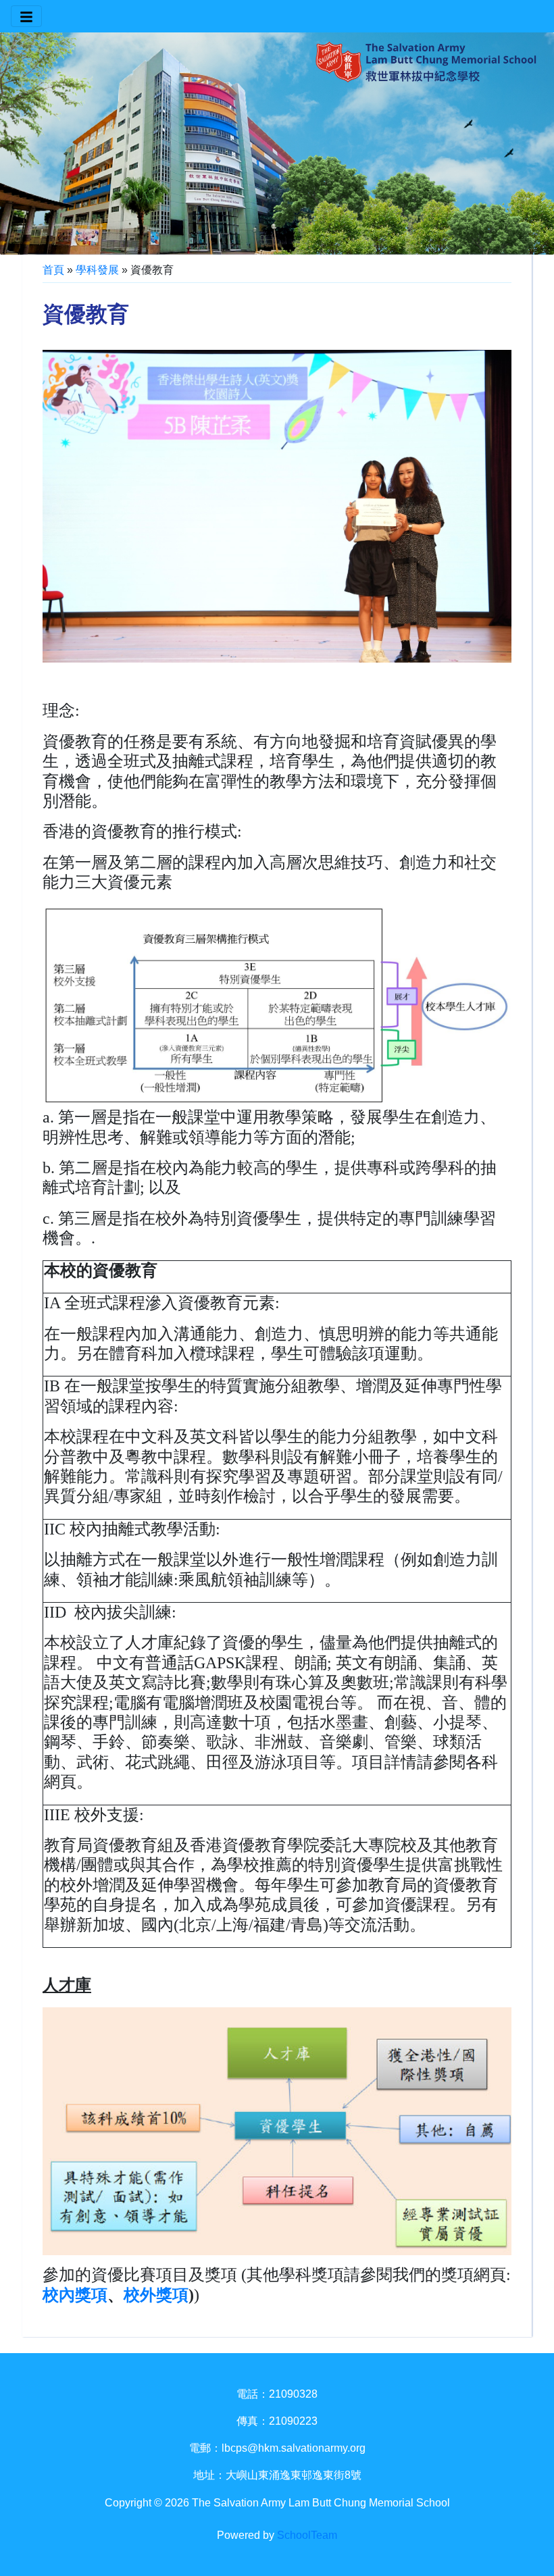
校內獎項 (75, 2295)
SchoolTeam (307, 2535)
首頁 (53, 270)
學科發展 (97, 270)
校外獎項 (156, 2295)
